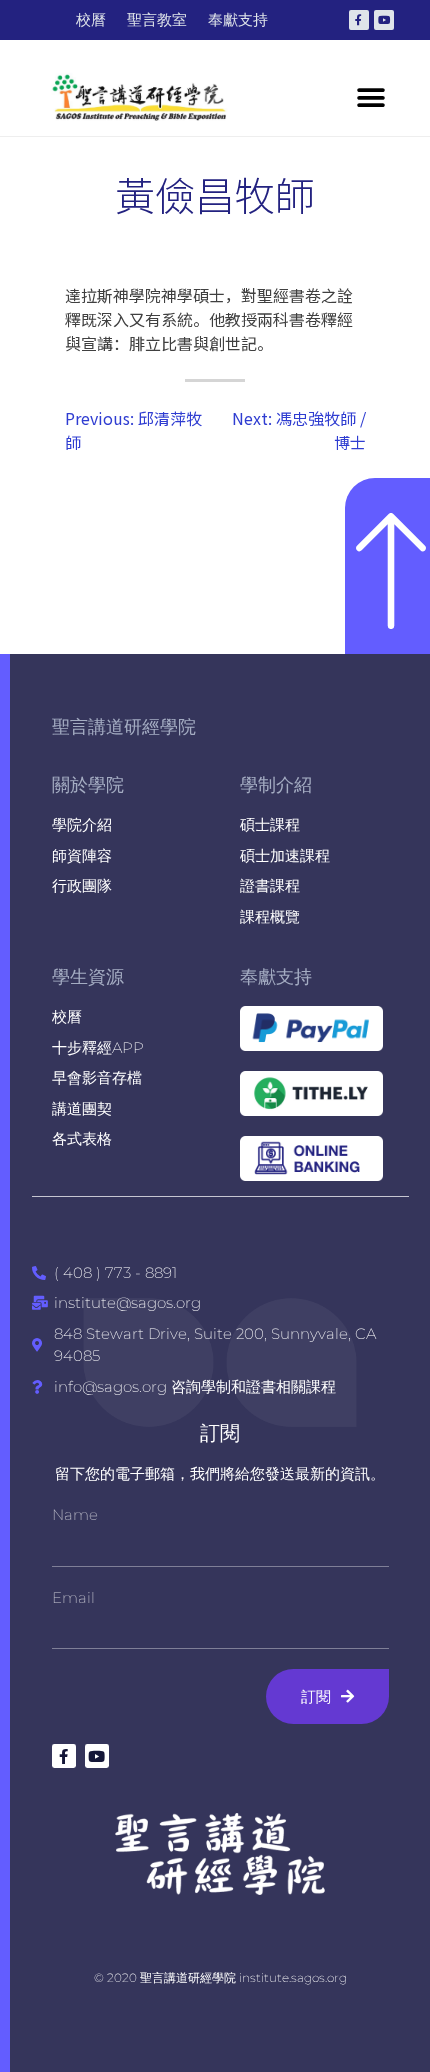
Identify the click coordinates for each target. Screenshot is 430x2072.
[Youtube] (384, 20)
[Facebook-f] (359, 20)
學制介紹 (276, 785)
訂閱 (220, 1433)
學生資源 (88, 977)
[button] (370, 97)
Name (75, 1514)
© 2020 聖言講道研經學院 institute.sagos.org (220, 1977)
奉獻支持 (276, 977)
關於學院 (88, 785)
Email (73, 1597)
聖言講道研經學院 (124, 727)
